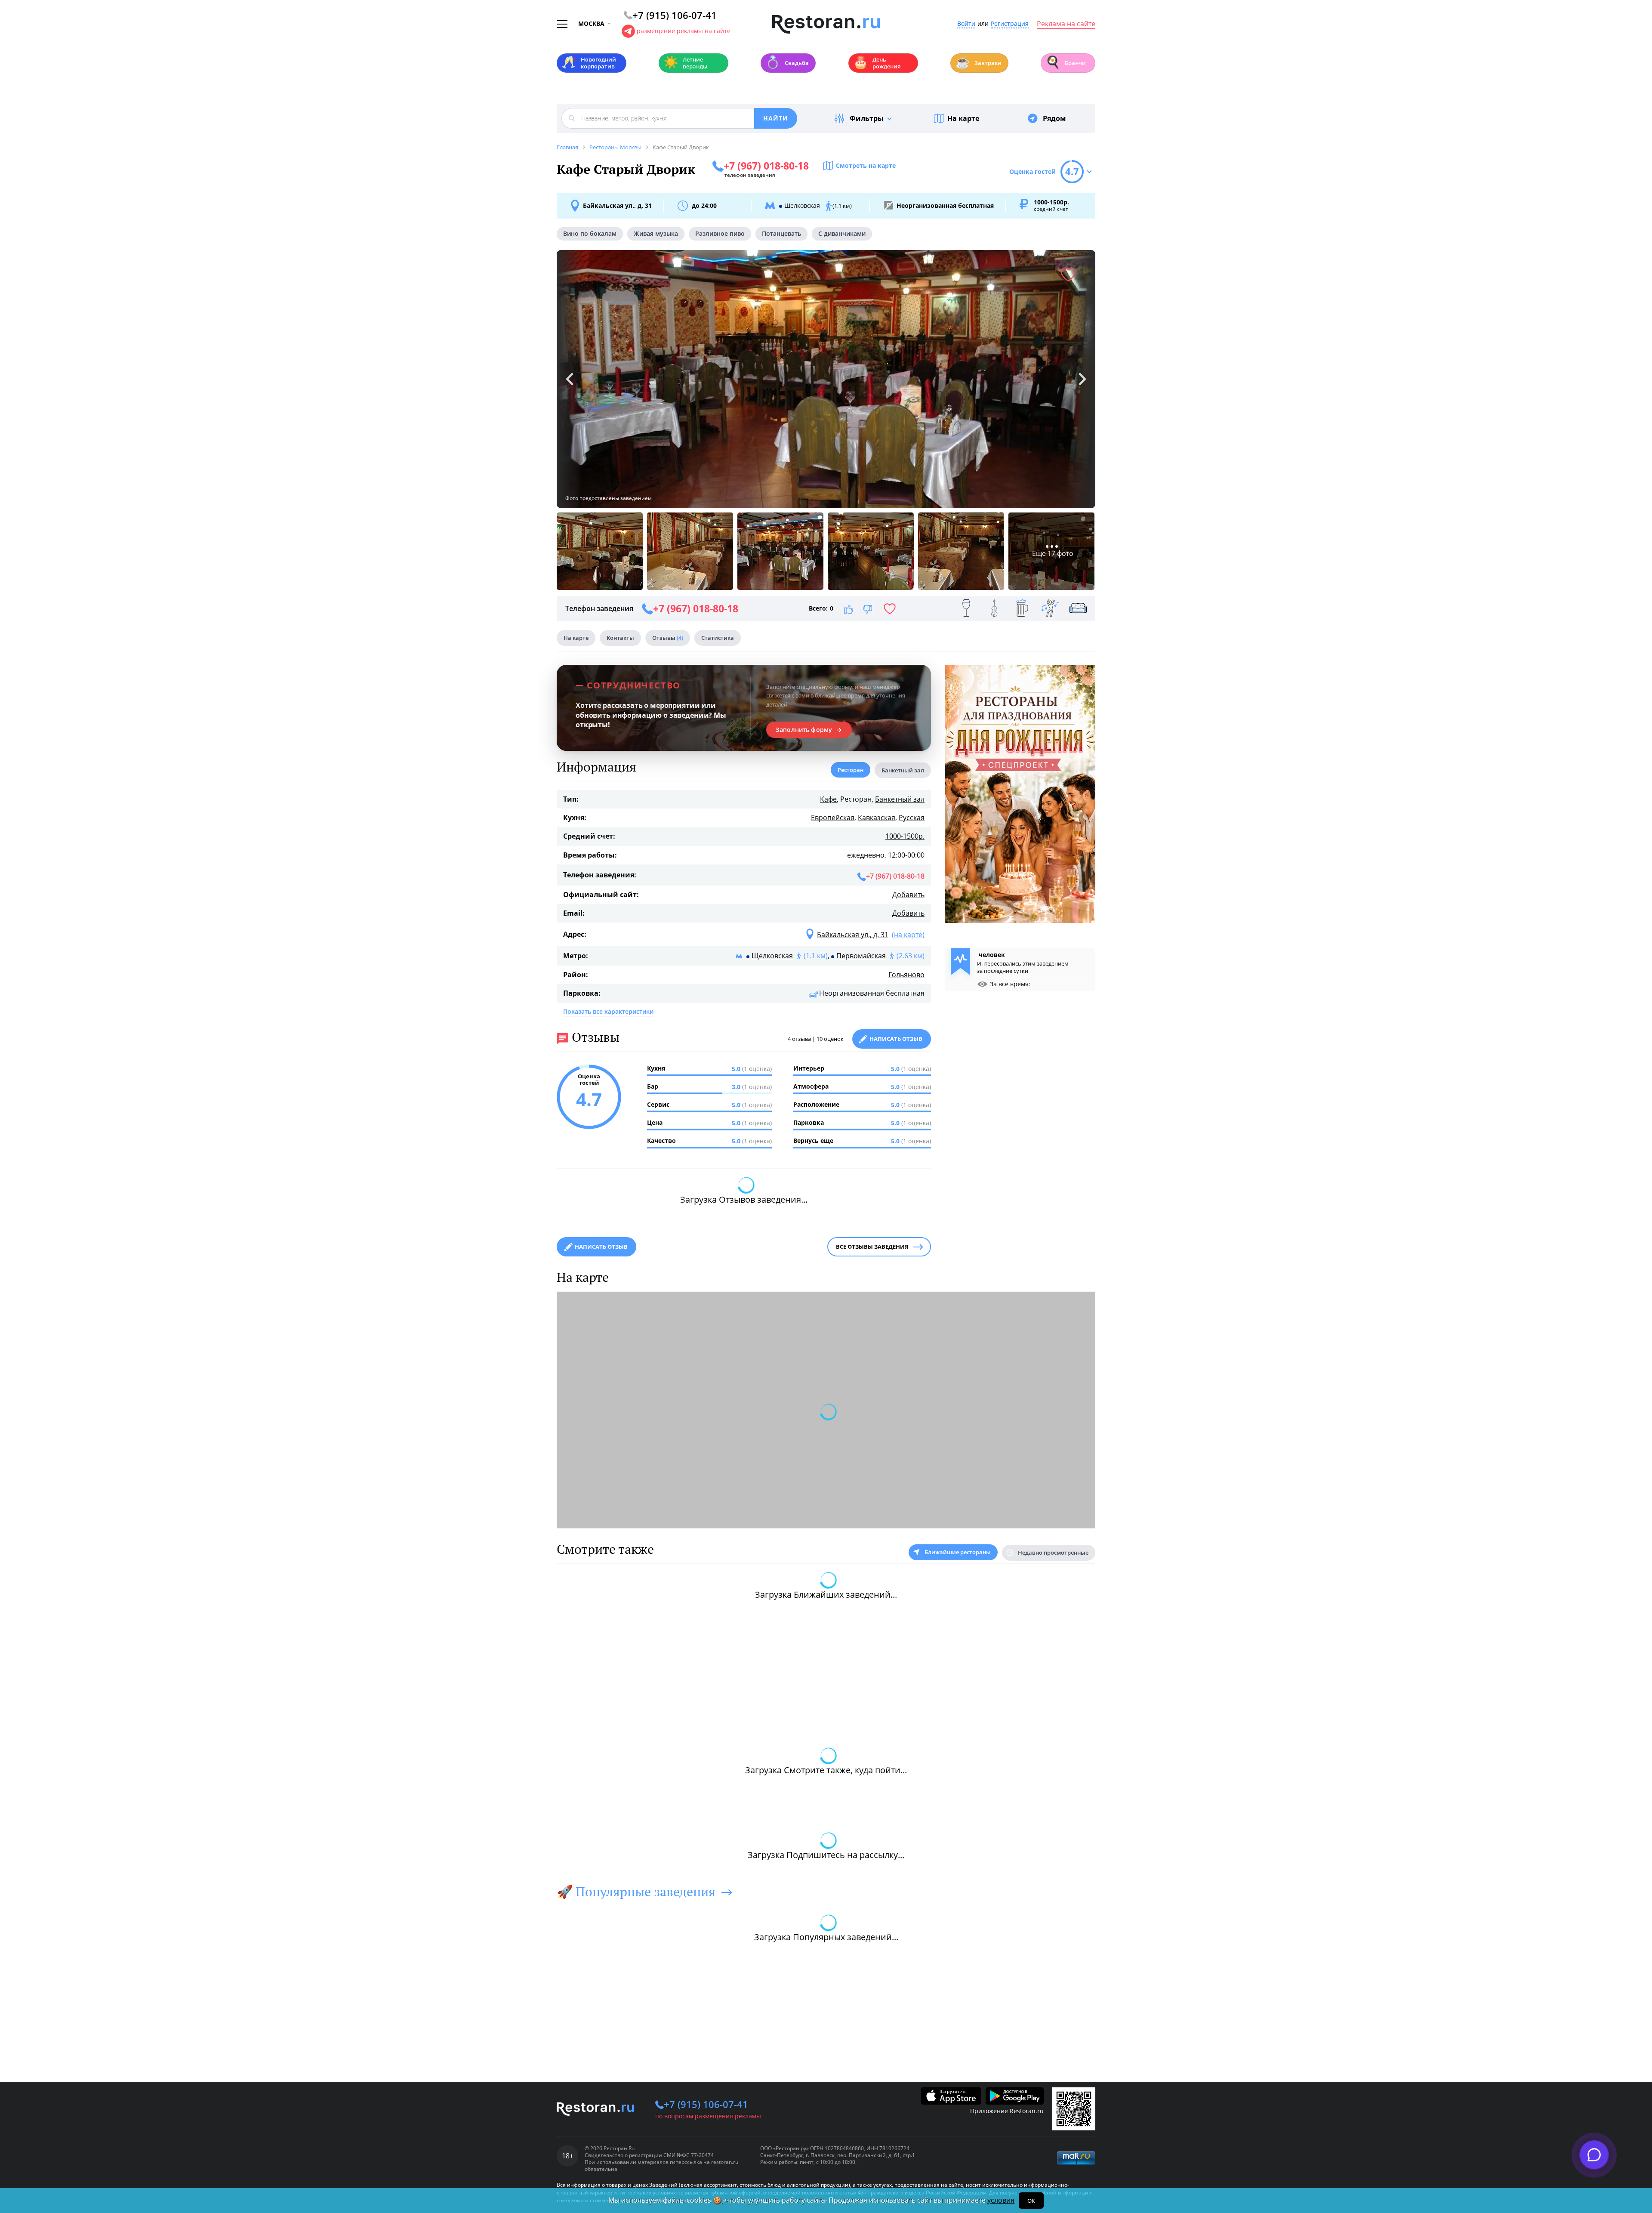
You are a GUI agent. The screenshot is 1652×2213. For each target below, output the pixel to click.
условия (1001, 2200)
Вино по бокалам (590, 233)
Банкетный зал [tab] (903, 770)
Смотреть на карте (866, 165)
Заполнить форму (804, 730)
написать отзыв (601, 1247)
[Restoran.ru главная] (826, 25)
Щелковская (772, 956)
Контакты (620, 638)
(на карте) (908, 935)
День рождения (877, 63)
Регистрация (1010, 24)
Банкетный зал (900, 799)
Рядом (1054, 118)
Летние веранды (686, 63)
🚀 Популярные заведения (636, 1892)
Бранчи (1066, 62)
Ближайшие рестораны (958, 1552)
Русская (912, 818)
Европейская (833, 818)
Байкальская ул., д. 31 (617, 205)
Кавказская (877, 818)
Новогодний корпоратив (589, 63)
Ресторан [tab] (851, 770)
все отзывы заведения (872, 1247)
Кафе (828, 799)
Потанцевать (781, 233)
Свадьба (787, 62)
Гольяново (906, 975)
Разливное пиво (720, 233)
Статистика (718, 638)
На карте (963, 118)
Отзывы (668, 638)
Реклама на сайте (1066, 24)
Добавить (908, 895)
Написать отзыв (896, 1039)
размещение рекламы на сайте (684, 31)
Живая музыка (656, 233)
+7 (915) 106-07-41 (706, 2104)
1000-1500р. (905, 836)
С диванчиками (842, 233)
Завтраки (978, 62)
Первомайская (861, 956)
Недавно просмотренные (1053, 1552)
